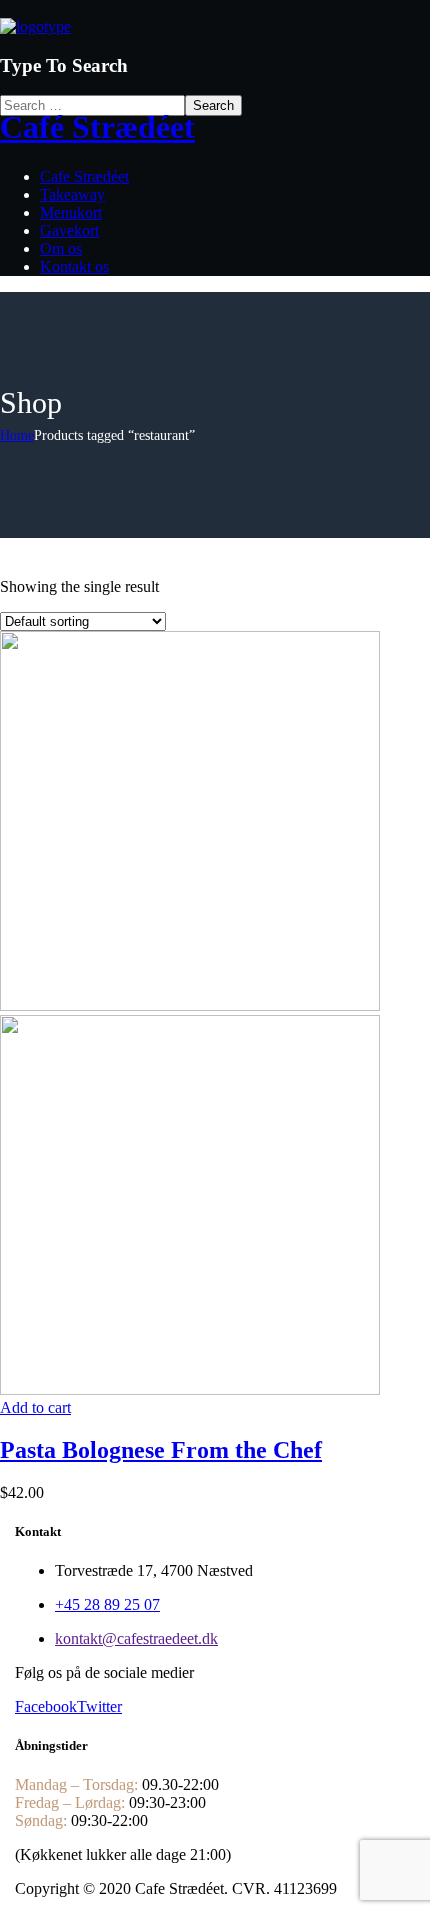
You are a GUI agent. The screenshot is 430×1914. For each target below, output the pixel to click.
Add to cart (35, 1407)
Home (17, 435)
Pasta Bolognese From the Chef (161, 1450)
